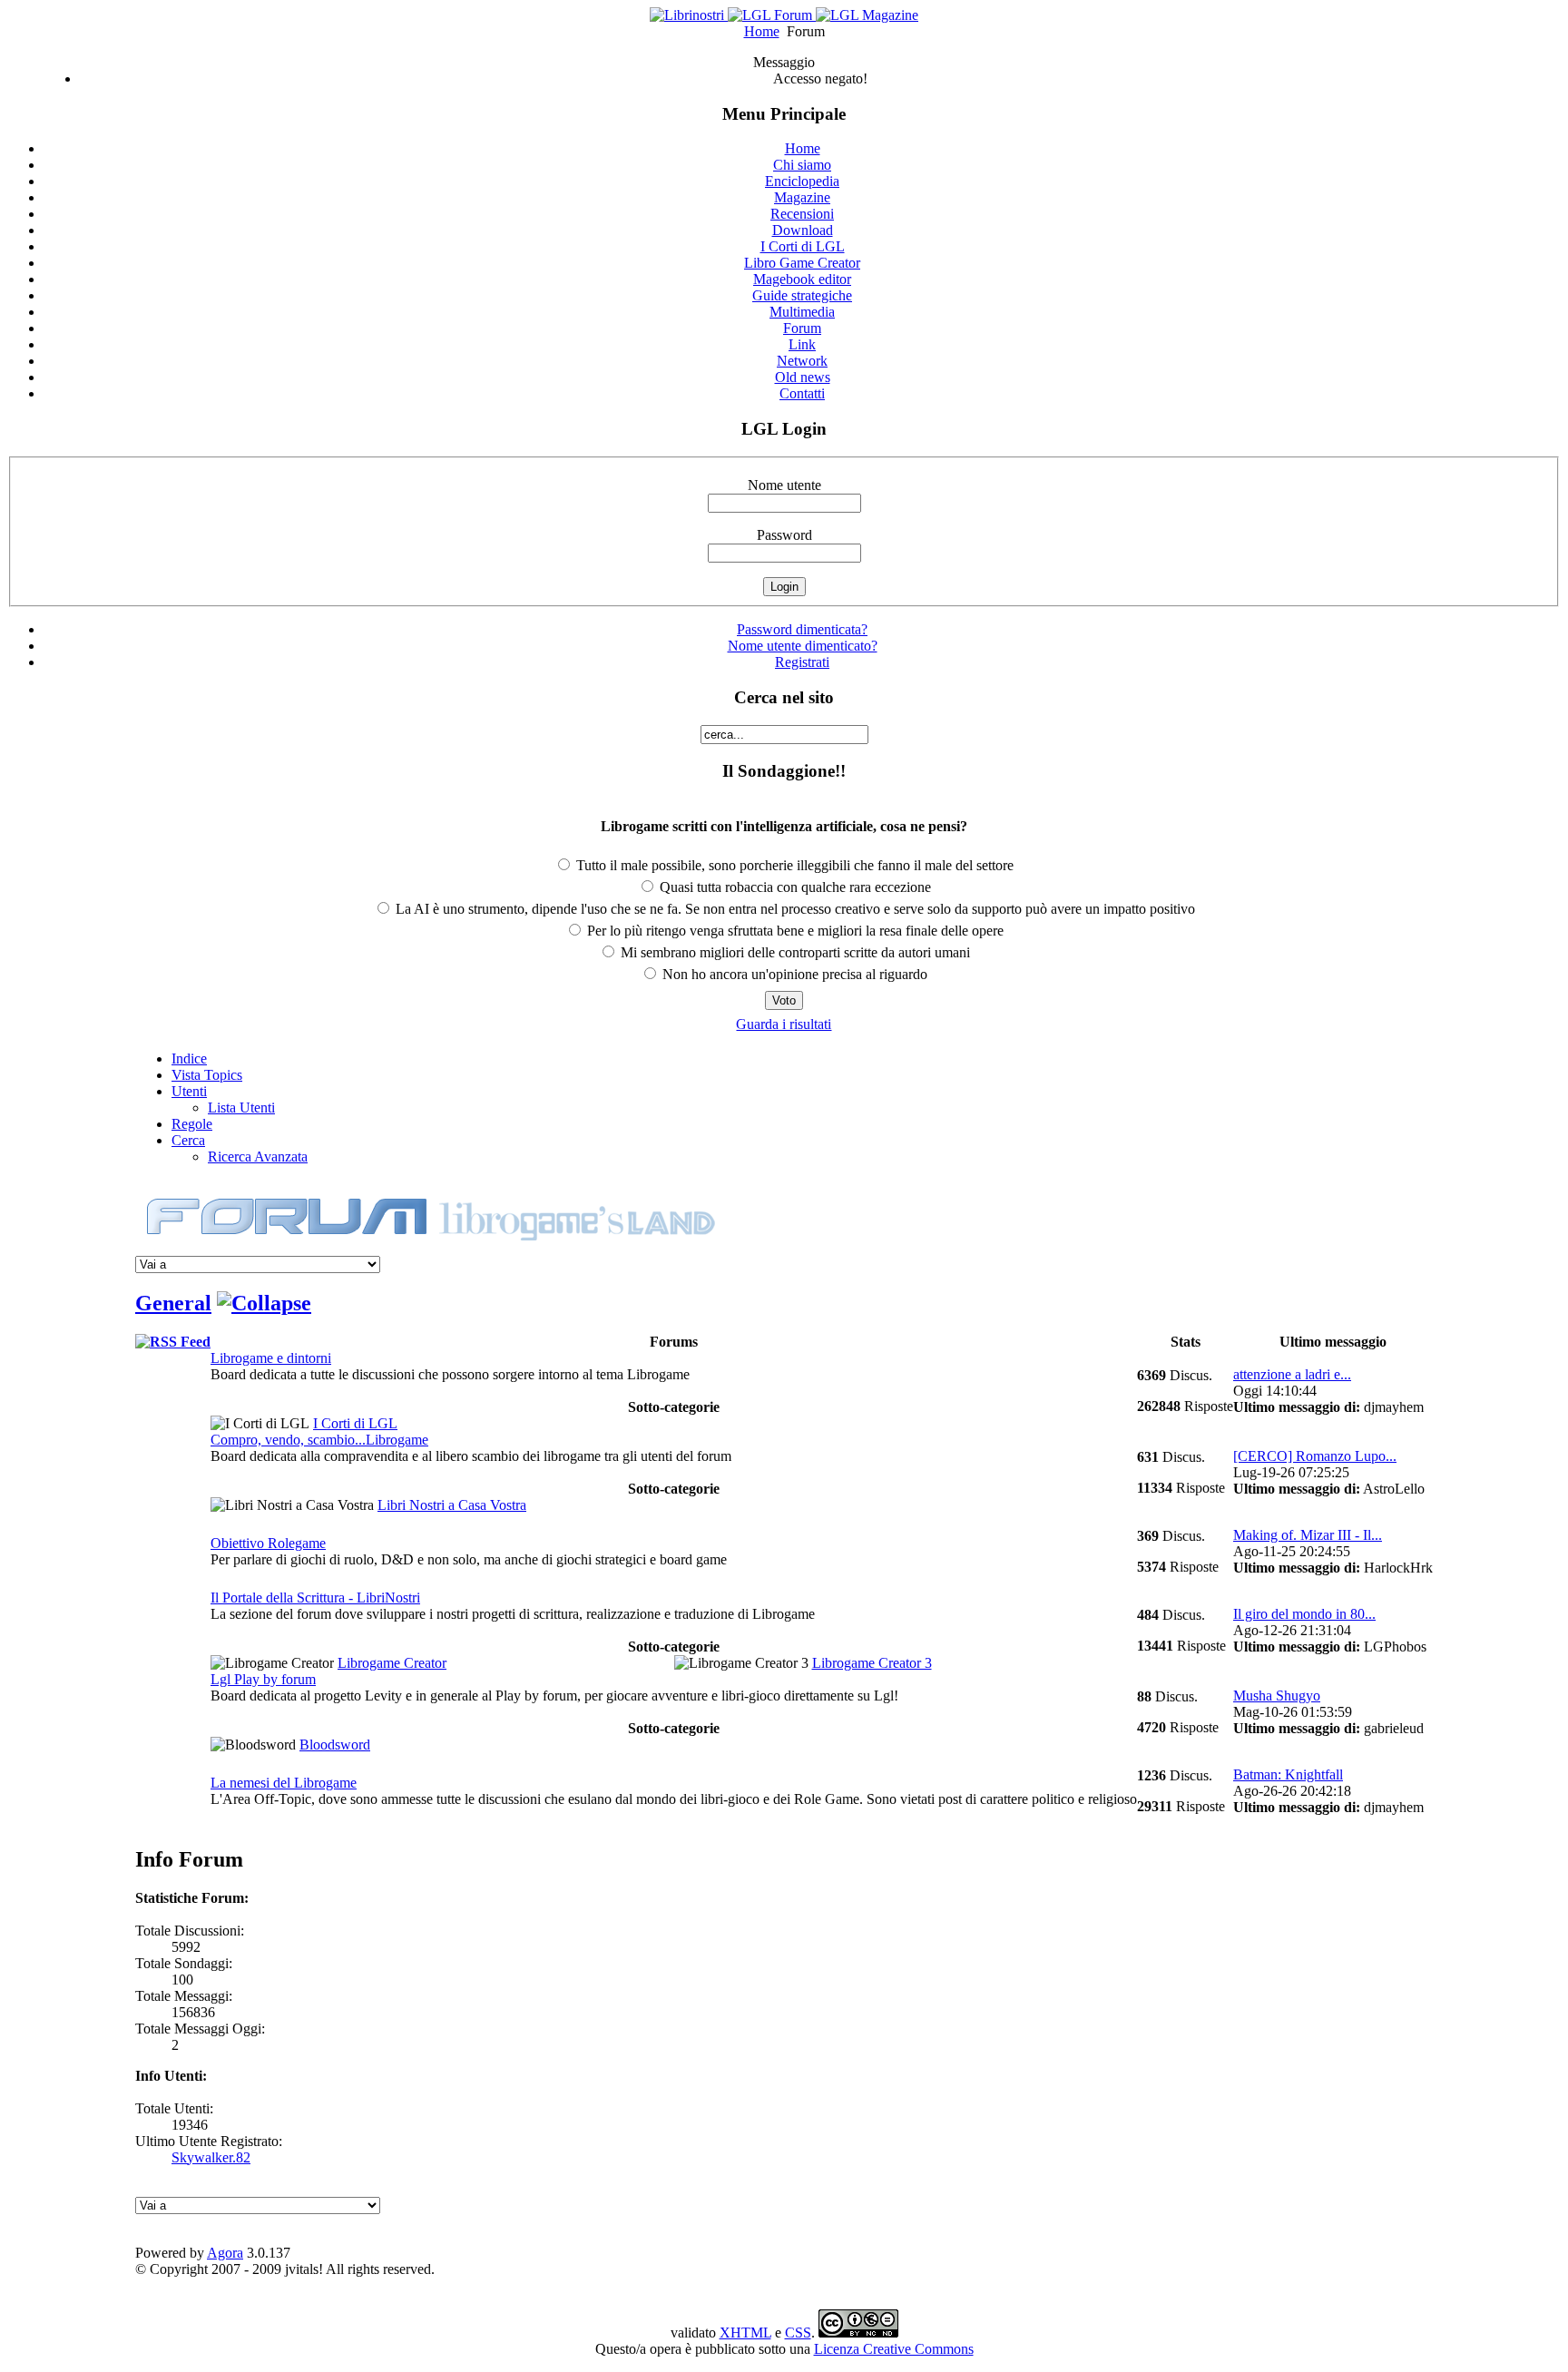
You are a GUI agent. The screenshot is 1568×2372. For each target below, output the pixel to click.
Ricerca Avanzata (258, 1157)
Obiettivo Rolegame (268, 1543)
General (173, 1303)
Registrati (802, 662)
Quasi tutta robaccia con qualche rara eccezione (794, 887)
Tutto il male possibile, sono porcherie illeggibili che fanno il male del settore (793, 865)
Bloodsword (335, 1745)
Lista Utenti (241, 1108)
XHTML (745, 2333)
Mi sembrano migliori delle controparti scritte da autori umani (794, 952)
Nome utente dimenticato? (803, 646)
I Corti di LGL (355, 1423)
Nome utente (784, 485)
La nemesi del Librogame (284, 1783)
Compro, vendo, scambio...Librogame (319, 1440)
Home (762, 31)
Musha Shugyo (1277, 1696)
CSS (798, 2333)
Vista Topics (207, 1075)
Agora (225, 2253)
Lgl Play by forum (263, 1679)
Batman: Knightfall (1288, 1774)
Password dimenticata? (802, 629)
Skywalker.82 (211, 2157)
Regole (192, 1124)
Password (784, 535)
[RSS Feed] (173, 1342)
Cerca (188, 1140)
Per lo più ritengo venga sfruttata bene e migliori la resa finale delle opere (794, 931)
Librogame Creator (392, 1663)
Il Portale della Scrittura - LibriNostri (315, 1598)
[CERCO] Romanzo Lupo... (1315, 1456)
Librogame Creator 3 (872, 1663)
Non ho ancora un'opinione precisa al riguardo (793, 974)
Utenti (189, 1091)
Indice (189, 1059)
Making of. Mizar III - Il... (1308, 1535)
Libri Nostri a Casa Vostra (452, 1505)
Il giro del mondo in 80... (1304, 1614)
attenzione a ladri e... (1292, 1374)
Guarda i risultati (784, 1024)
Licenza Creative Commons (894, 2349)
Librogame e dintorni (271, 1358)
